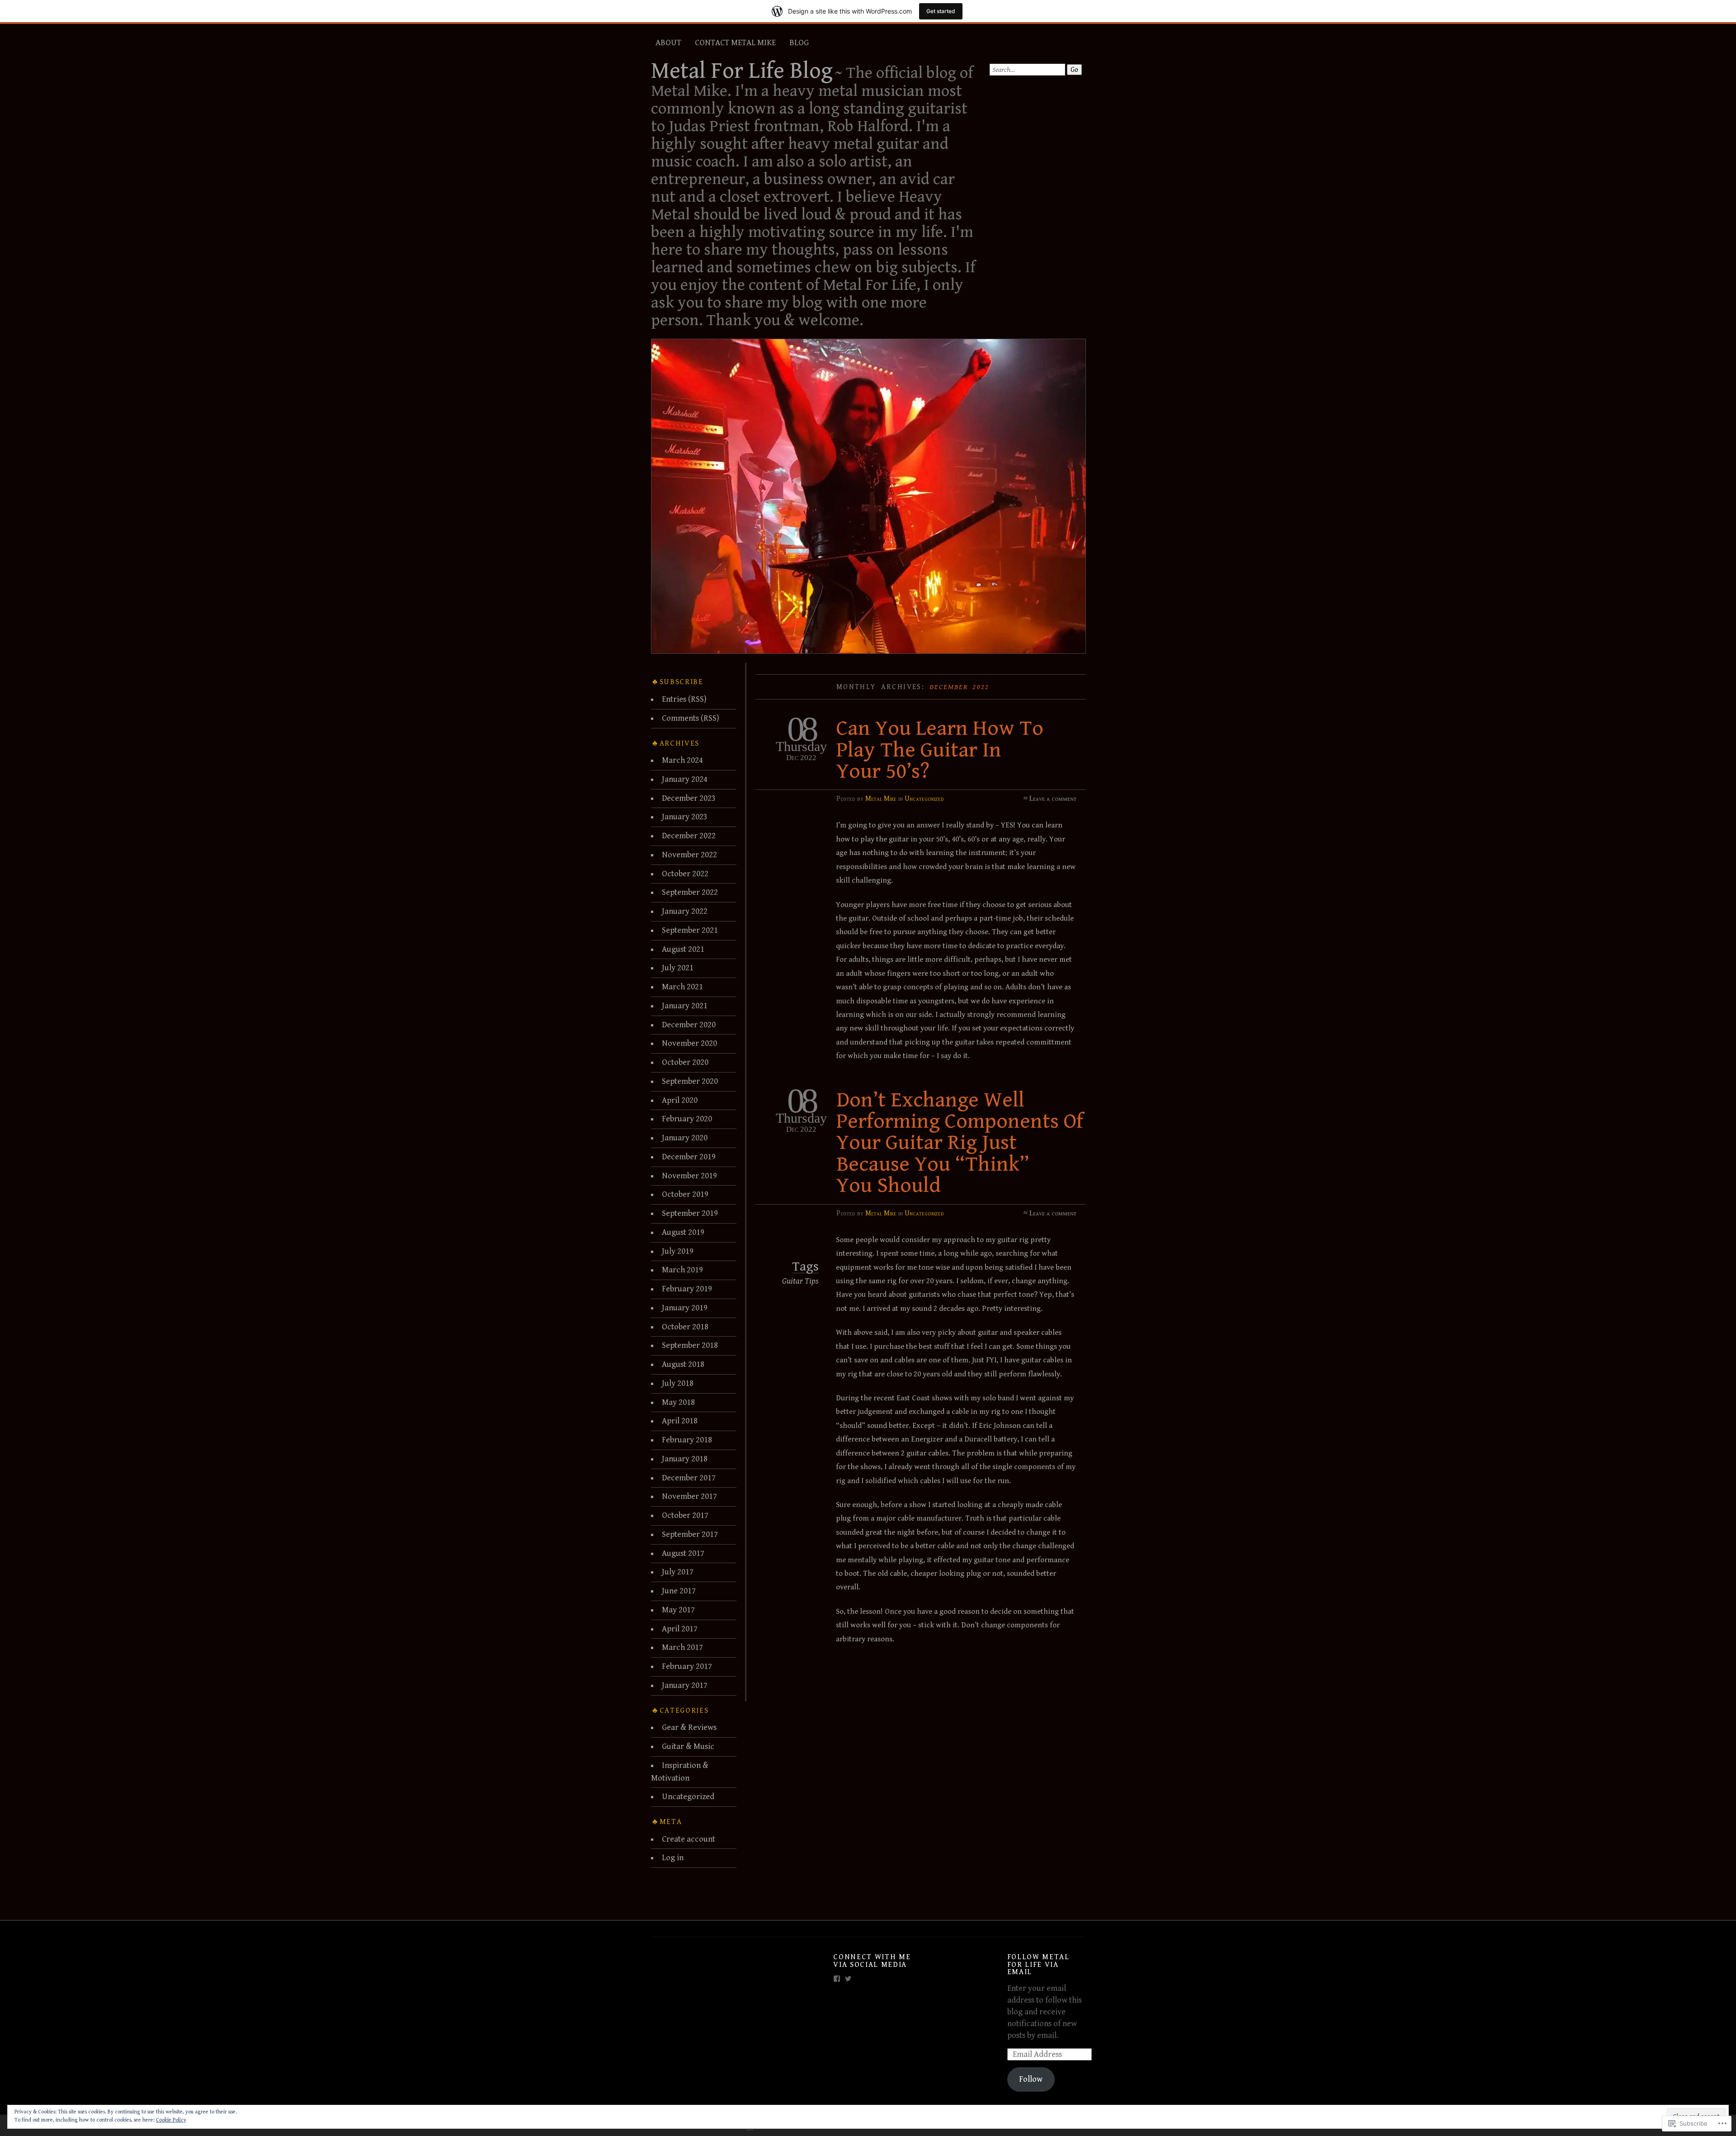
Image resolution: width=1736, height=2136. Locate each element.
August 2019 (683, 1232)
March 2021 (682, 987)
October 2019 (685, 1194)
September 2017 (690, 1534)
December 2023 (689, 798)
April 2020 (680, 1100)
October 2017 (685, 1515)
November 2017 (689, 1496)
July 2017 (678, 1572)
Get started (941, 11)
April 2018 (680, 1421)
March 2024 (682, 760)
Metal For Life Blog (742, 71)
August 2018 (683, 1364)
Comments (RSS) (691, 718)
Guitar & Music (688, 1746)
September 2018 (690, 1345)
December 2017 (689, 1478)
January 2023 (685, 817)
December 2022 (689, 836)
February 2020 (687, 1119)
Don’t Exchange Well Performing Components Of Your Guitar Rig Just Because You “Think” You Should (960, 1143)
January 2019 (685, 1308)
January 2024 (685, 779)
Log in (673, 1858)
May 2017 (678, 1610)
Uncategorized (924, 799)
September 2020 (690, 1081)
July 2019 (678, 1251)
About (668, 43)
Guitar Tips (800, 1281)
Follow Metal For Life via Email (1038, 1964)
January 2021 (685, 1006)
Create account (689, 1839)
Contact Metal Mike (735, 43)
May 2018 (678, 1402)
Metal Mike (881, 799)
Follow (1031, 2079)
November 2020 (689, 1043)
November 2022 (689, 855)
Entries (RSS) (684, 699)
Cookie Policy (171, 2120)
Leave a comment (1053, 799)
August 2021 (683, 949)
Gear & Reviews (689, 1727)
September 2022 (690, 892)
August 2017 (683, 1553)
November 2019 (689, 1176)
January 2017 (685, 1685)
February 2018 (687, 1440)
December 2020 (689, 1025)
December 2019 (689, 1157)
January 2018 (685, 1459)
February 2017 (687, 1666)
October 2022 (685, 874)
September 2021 (690, 930)
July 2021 (678, 968)
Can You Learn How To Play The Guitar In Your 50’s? (940, 750)
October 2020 (685, 1062)
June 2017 (679, 1591)
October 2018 (685, 1327)
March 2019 (682, 1270)
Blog (799, 43)
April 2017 (680, 1629)
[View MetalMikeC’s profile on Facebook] (837, 1979)
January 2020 (685, 1138)
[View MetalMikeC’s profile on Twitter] (848, 1979)
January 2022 (685, 911)
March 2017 (682, 1647)
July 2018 (678, 1383)
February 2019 (687, 1289)
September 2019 (690, 1213)
